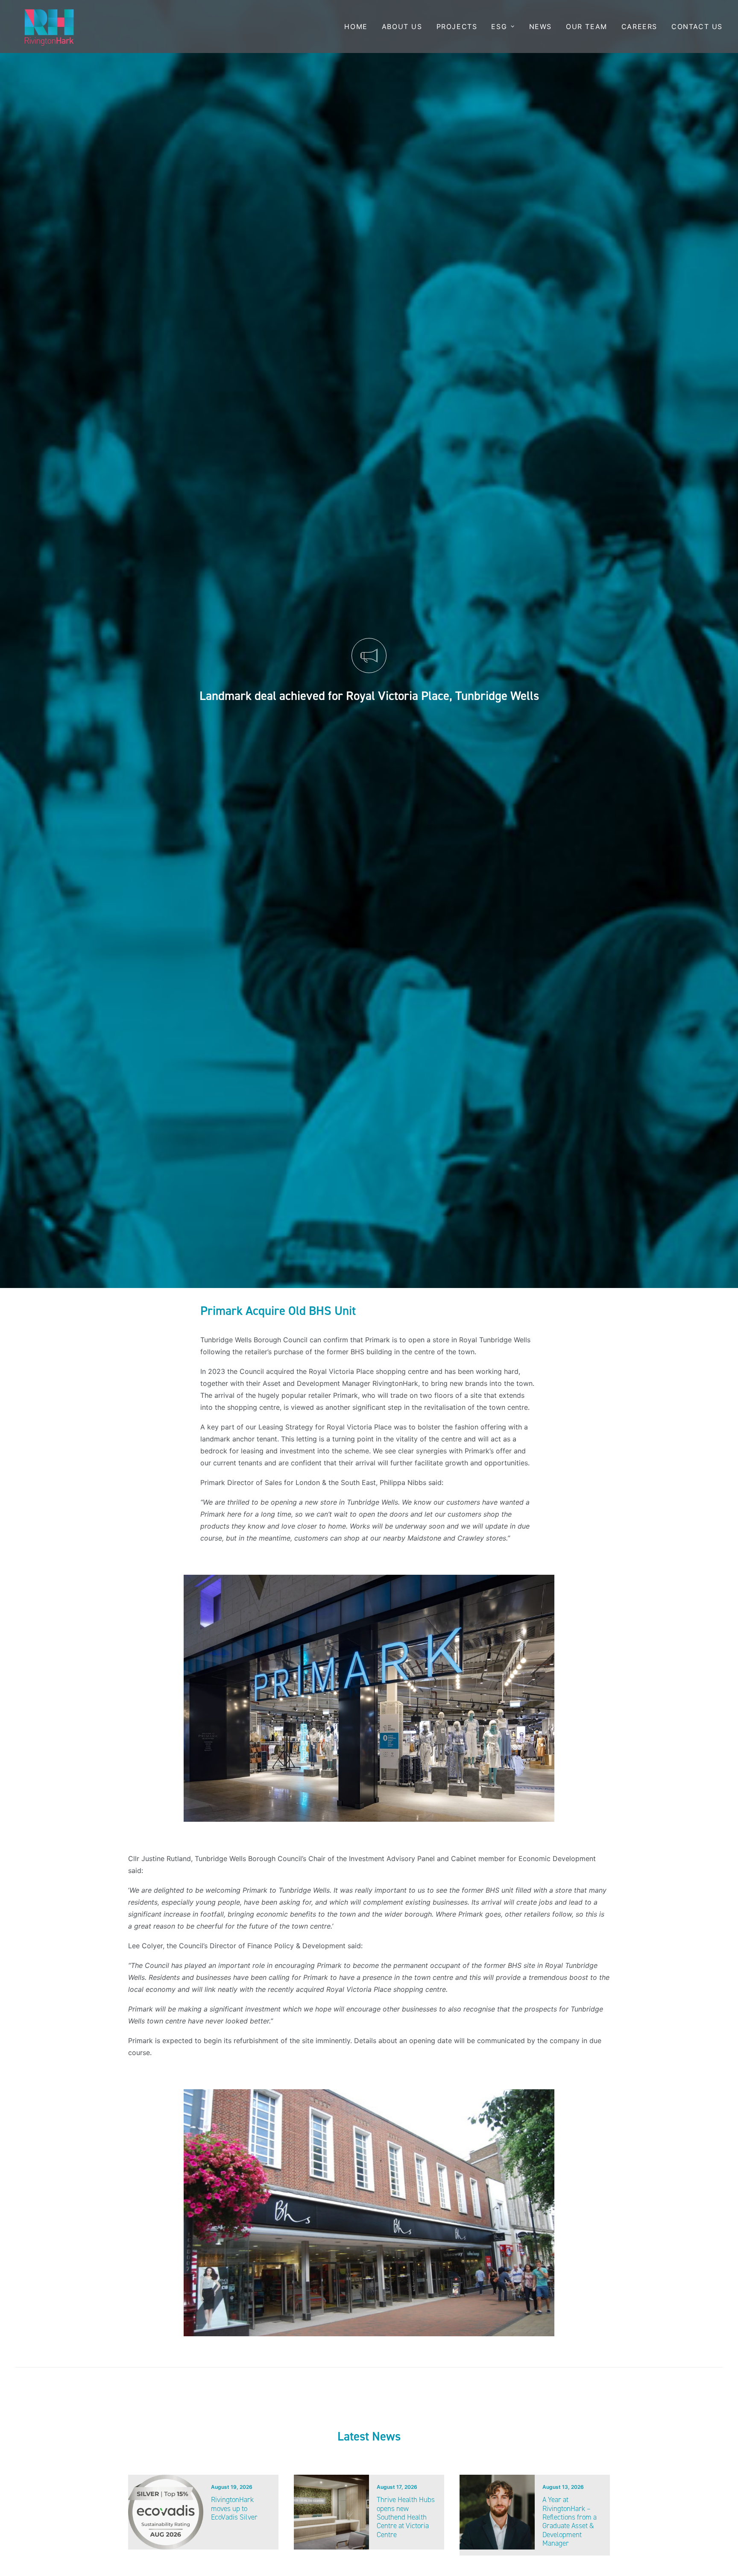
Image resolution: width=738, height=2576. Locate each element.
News (540, 26)
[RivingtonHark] (49, 26)
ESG (499, 26)
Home (356, 26)
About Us (402, 26)
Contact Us (697, 26)
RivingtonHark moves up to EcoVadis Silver (234, 2508)
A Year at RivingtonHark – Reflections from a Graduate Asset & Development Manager (570, 2521)
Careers (639, 26)
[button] (166, 2512)
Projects (457, 26)
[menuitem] (359, 26)
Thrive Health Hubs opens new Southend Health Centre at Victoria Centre (406, 2517)
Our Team (587, 26)
